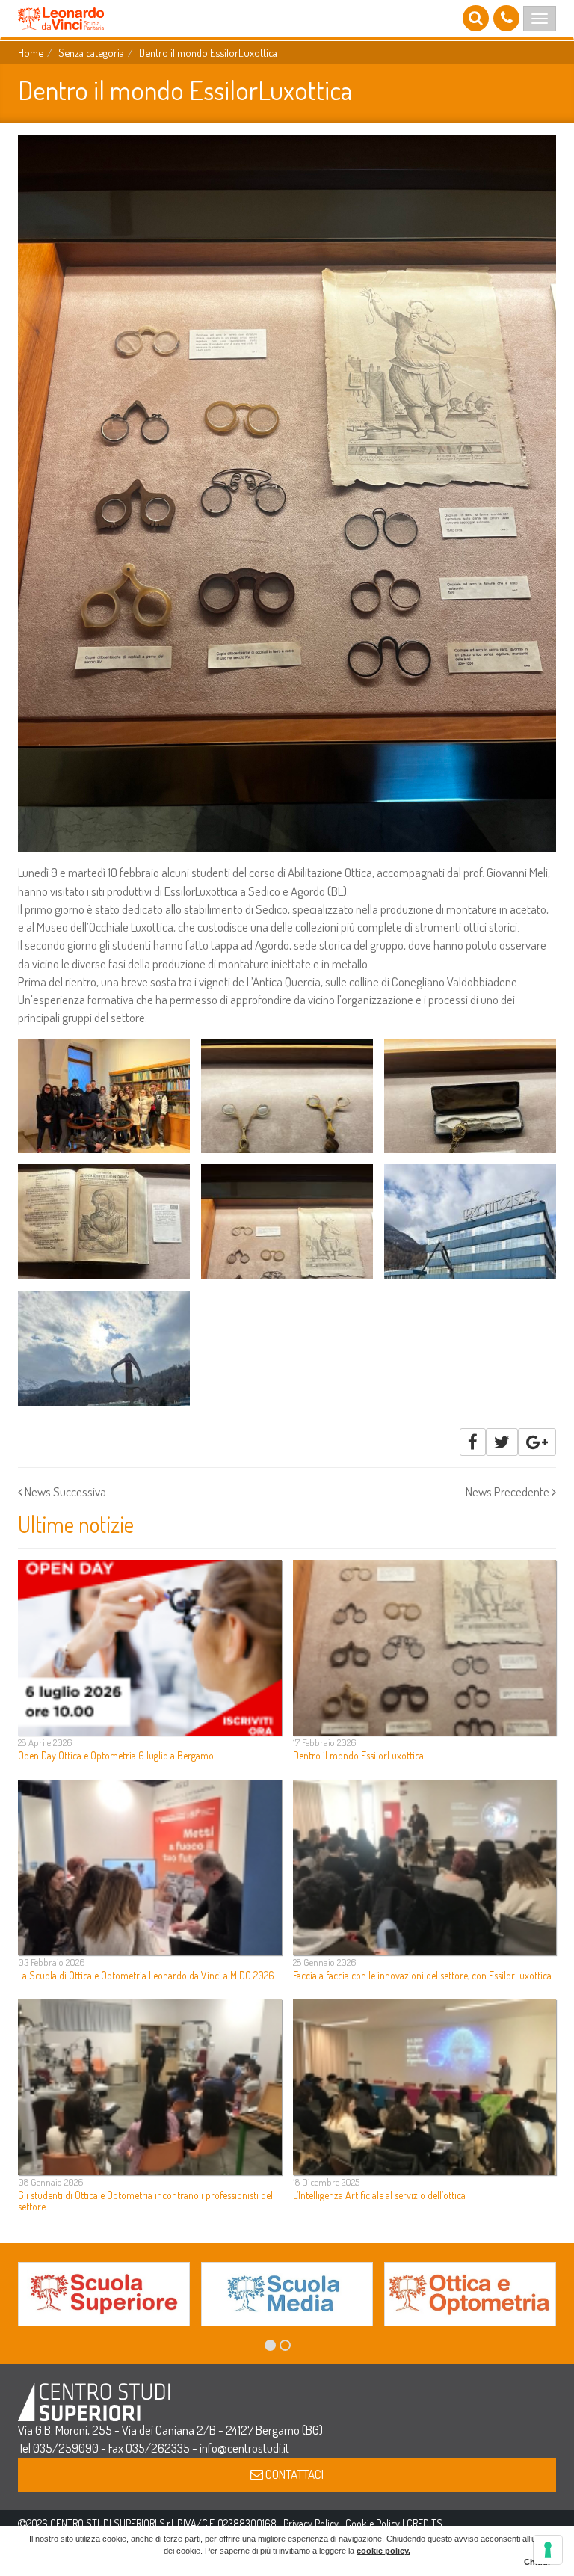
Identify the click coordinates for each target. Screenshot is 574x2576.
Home (31, 52)
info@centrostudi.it (244, 2448)
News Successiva (64, 1491)
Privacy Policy (311, 2523)
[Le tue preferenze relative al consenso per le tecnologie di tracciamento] (548, 2550)
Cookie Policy (373, 2523)
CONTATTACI (293, 2474)
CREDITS (425, 2523)
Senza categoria (91, 52)
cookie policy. (383, 2551)
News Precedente (509, 1491)
